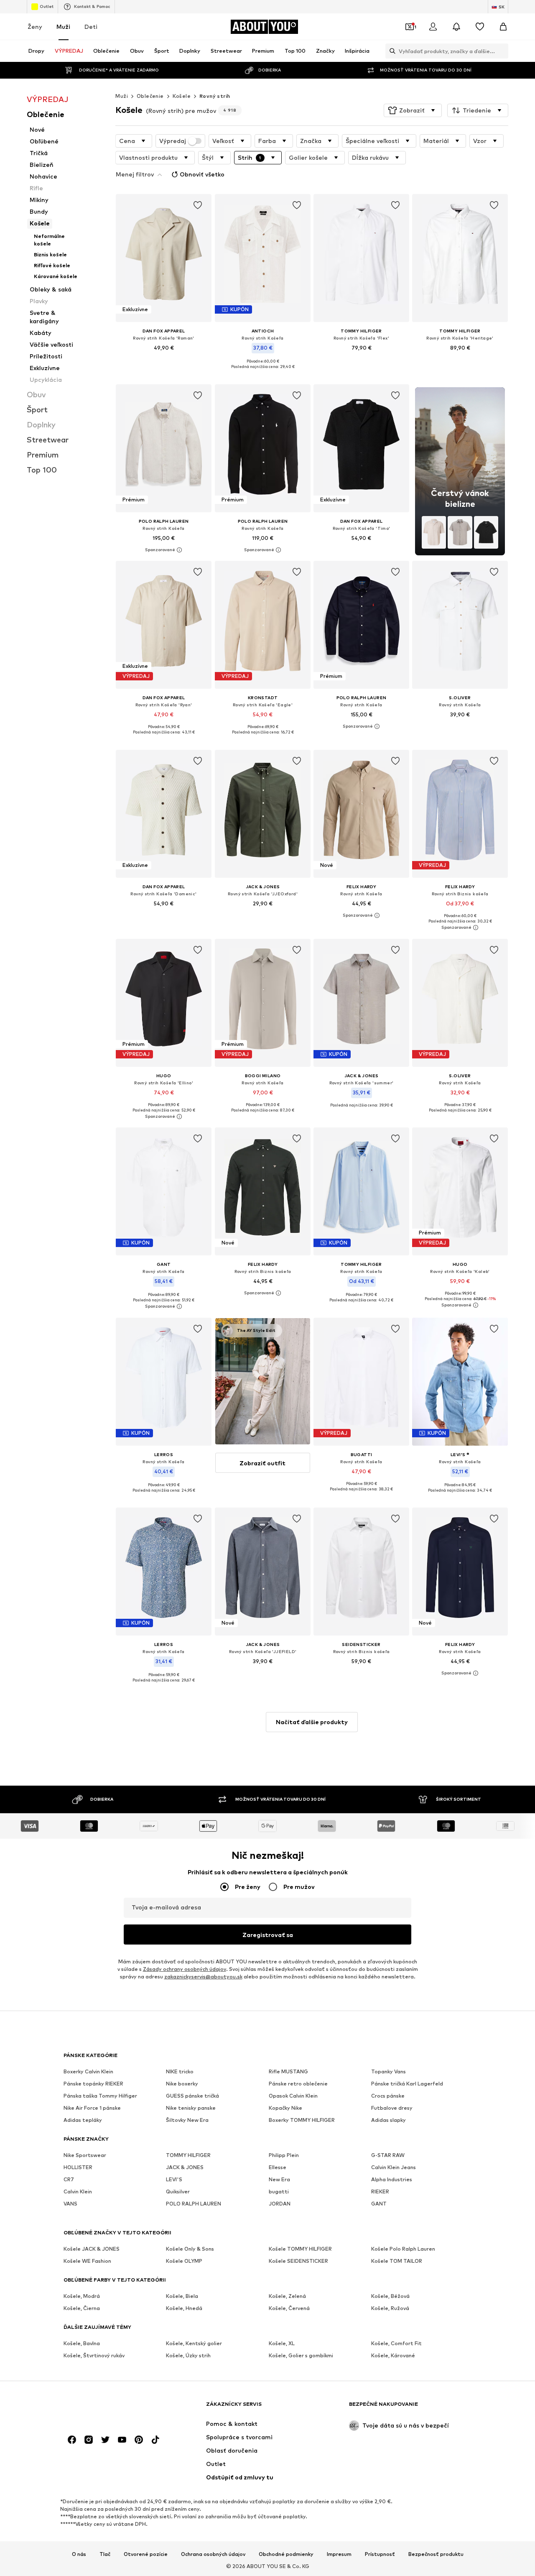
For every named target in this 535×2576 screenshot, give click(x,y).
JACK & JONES (185, 2167)
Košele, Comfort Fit (396, 2343)
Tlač (105, 2554)
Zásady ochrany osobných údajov (185, 1969)
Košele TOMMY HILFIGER (300, 2249)
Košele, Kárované (393, 2355)
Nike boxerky (182, 2084)
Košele (182, 96)
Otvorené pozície (146, 2554)
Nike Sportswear (85, 2155)
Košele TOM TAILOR (397, 2261)
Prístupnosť (380, 2554)
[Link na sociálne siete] (72, 2440)
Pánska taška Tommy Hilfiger (100, 2096)
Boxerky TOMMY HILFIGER (302, 2120)
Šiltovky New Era (187, 2120)
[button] (413, 110)
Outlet (47, 6)
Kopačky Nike (285, 2108)
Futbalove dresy (392, 2108)
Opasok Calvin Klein (293, 2096)
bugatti (279, 2191)
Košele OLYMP (184, 2261)
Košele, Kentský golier (194, 2343)
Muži (63, 27)
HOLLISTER (78, 2167)
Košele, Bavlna (82, 2343)
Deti (91, 27)
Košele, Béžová (390, 2296)
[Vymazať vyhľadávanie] (502, 51)
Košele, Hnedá (184, 2308)
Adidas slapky (389, 2120)
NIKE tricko (180, 2071)
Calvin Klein (78, 2191)
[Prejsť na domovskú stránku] (109, 2408)
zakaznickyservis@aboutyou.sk (203, 1977)
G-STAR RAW (388, 2155)
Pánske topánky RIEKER (93, 2084)
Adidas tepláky (83, 2120)
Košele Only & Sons (190, 2249)
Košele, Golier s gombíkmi (301, 2355)
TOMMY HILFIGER (188, 2155)
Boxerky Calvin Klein (88, 2071)
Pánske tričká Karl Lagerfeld (407, 2084)
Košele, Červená (289, 2308)
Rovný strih (215, 96)
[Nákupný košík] (503, 27)
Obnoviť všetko (202, 174)
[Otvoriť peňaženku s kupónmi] (410, 27)
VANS (70, 2204)
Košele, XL (282, 2343)
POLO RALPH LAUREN (194, 2204)
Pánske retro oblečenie (298, 2084)
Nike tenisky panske (191, 2108)
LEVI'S (174, 2179)
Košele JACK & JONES (92, 2249)
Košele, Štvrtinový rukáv (94, 2355)
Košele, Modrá (82, 2296)
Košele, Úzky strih (188, 2355)
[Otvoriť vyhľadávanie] (390, 51)
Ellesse (278, 2167)
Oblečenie (150, 96)
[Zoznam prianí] (480, 27)
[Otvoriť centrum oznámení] (456, 27)
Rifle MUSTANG (288, 2071)
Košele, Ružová (390, 2308)
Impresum (339, 2554)
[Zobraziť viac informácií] (164, 360)
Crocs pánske (388, 2096)
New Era (279, 2179)
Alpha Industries (392, 2179)
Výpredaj (173, 141)
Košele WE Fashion (87, 2261)
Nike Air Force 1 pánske (92, 2108)
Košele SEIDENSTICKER (298, 2261)
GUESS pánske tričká (192, 2096)
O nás (79, 2554)
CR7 (69, 2179)
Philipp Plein (284, 2155)
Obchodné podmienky (286, 2554)
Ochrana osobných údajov (213, 2554)
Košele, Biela (182, 2296)
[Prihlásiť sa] (433, 27)
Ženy (35, 27)
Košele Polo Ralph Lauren (403, 2249)
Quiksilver (178, 2191)
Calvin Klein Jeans (394, 2167)
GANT (379, 2204)
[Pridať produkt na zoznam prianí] (198, 205)
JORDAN (280, 2204)
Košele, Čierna (82, 2308)
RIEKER (380, 2191)
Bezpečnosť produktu (436, 2554)
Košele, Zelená (287, 2296)
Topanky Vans (389, 2071)
